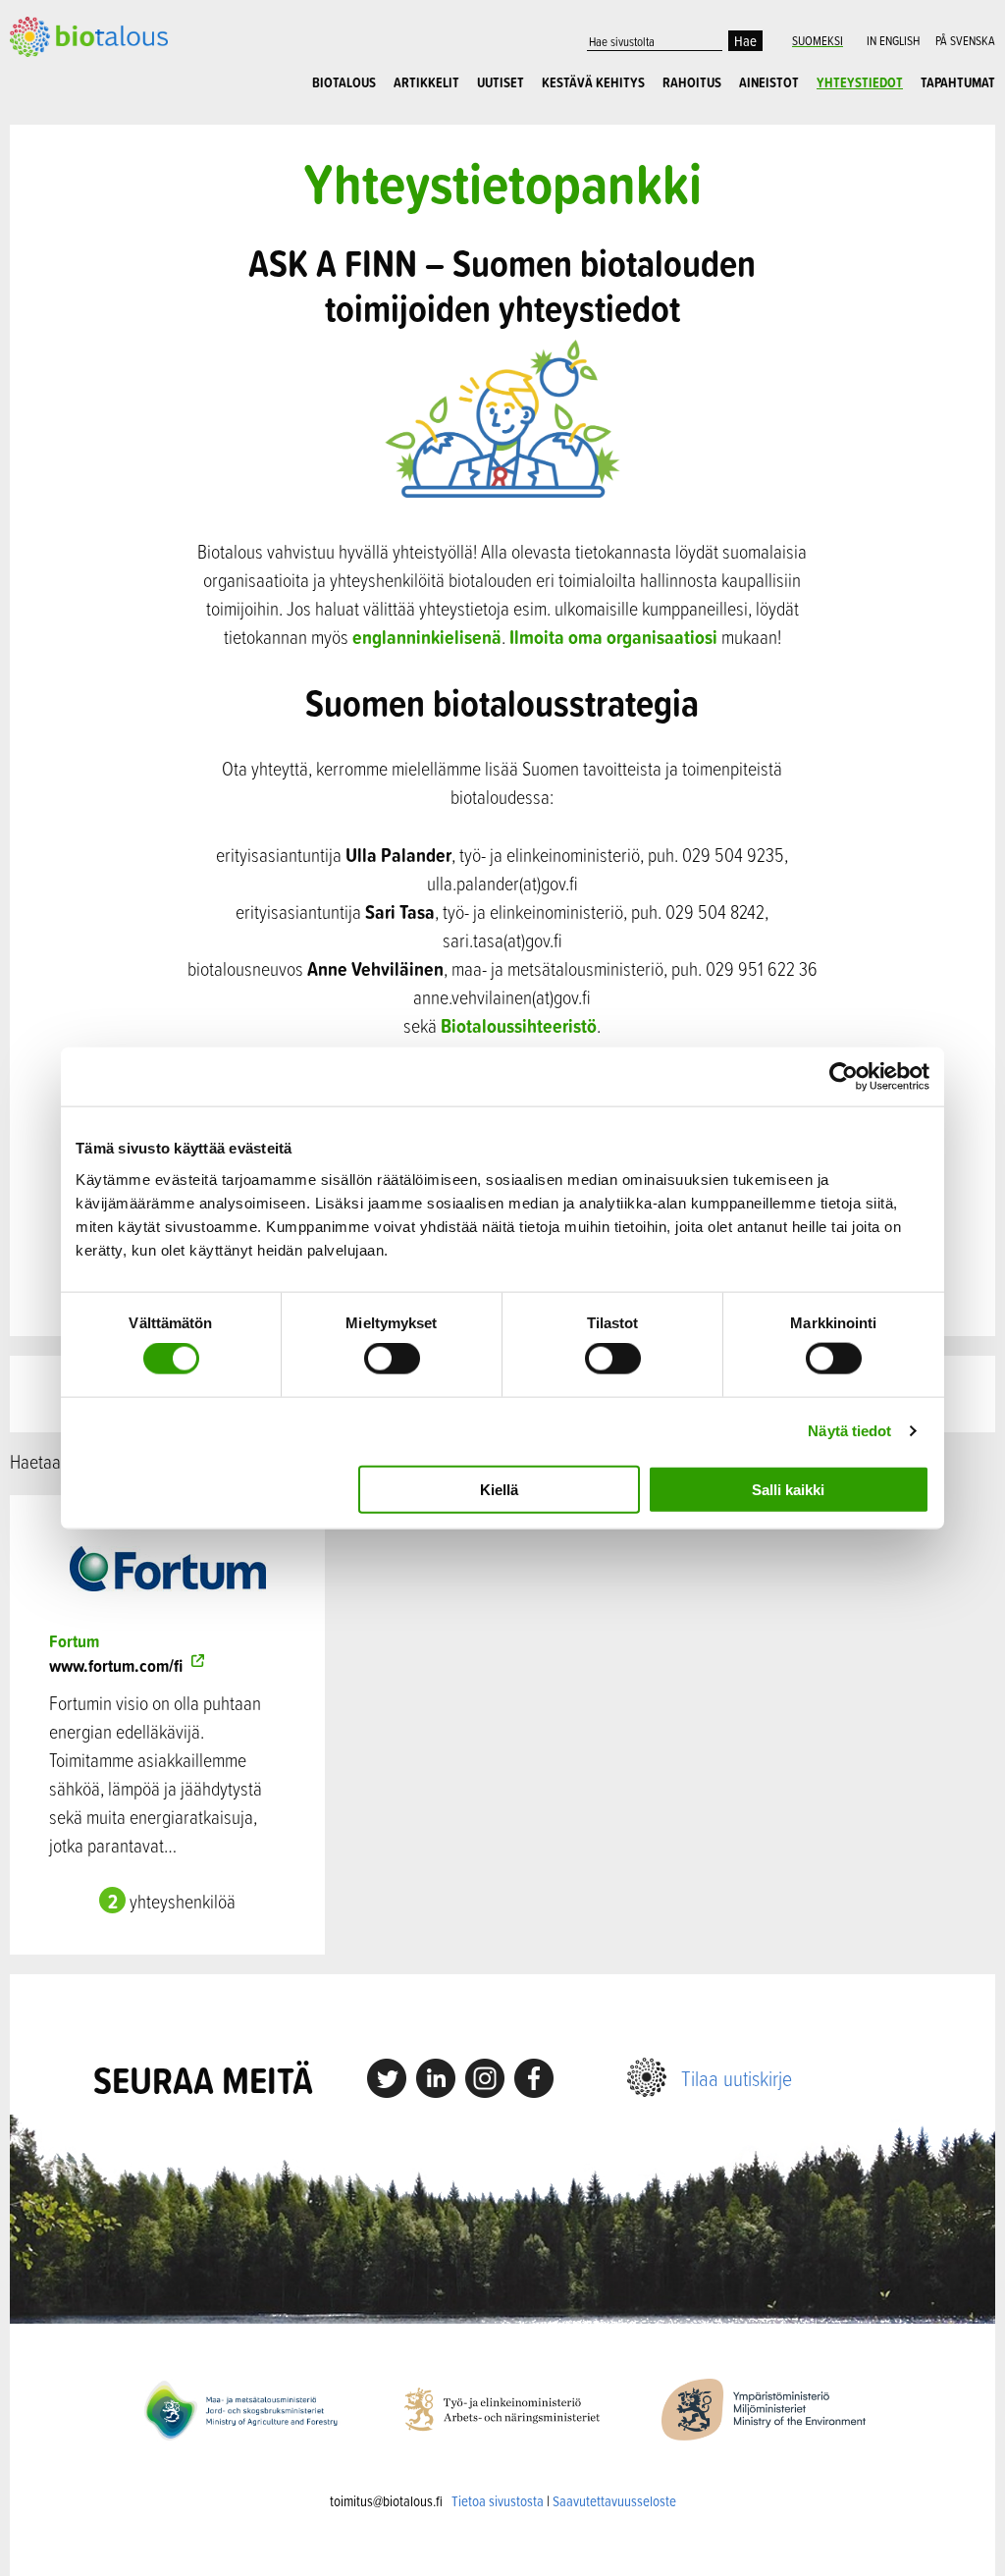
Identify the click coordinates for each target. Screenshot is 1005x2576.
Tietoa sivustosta (498, 2501)
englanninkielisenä (427, 637)
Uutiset (501, 82)
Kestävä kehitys (593, 82)
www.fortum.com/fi (118, 1665)
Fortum (74, 1641)
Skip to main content (78, 46)
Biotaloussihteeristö (519, 1025)
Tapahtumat (958, 82)
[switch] (392, 1359)
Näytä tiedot (849, 1431)
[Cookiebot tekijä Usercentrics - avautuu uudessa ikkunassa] (844, 1077)
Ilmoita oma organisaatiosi (613, 637)
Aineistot (769, 82)
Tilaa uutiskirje (737, 2078)
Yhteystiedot (860, 82)
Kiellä (499, 1489)
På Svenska (965, 40)
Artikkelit (426, 82)
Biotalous (344, 82)
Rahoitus (692, 82)
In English (893, 40)
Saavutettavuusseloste (614, 2501)
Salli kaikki (788, 1489)
